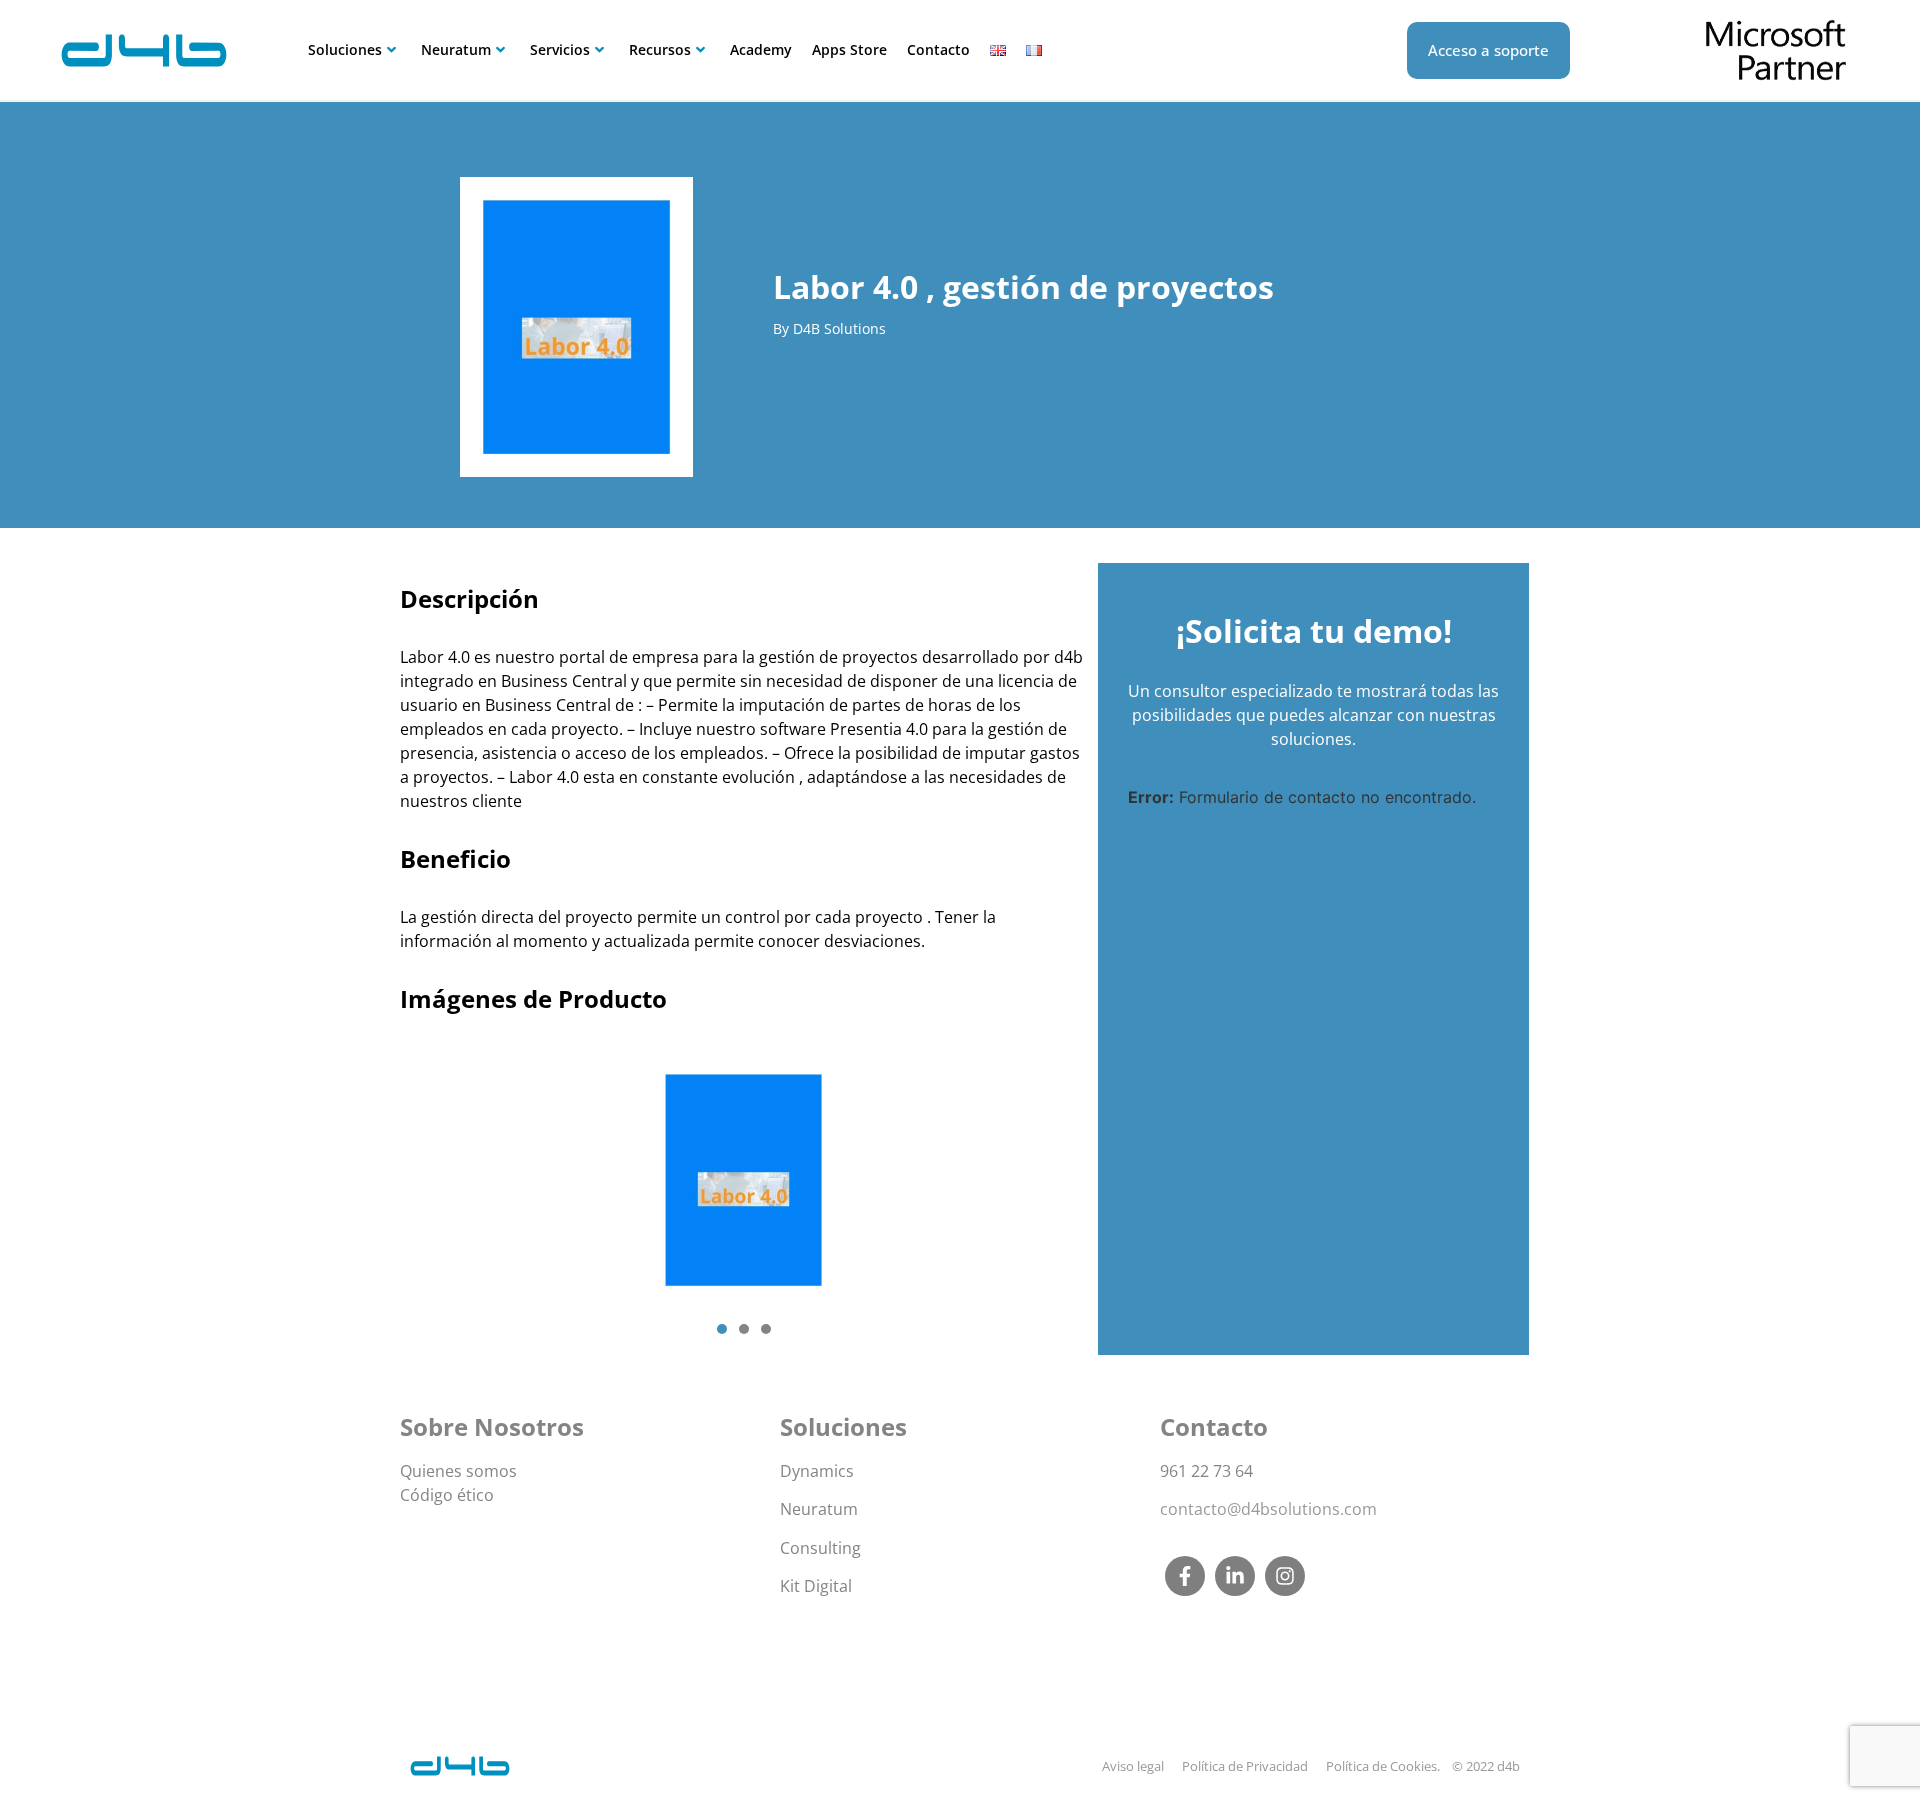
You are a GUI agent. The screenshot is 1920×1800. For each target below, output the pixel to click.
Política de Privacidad (1245, 1766)
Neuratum (456, 49)
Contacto (938, 49)
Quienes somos (458, 1471)
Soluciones (345, 49)
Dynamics (817, 1471)
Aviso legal (1133, 1766)
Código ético (447, 1495)
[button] (722, 1329)
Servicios (560, 49)
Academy (761, 49)
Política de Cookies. (1383, 1766)
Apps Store (849, 49)
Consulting (820, 1548)
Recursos (660, 49)
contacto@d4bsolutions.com (1268, 1509)
